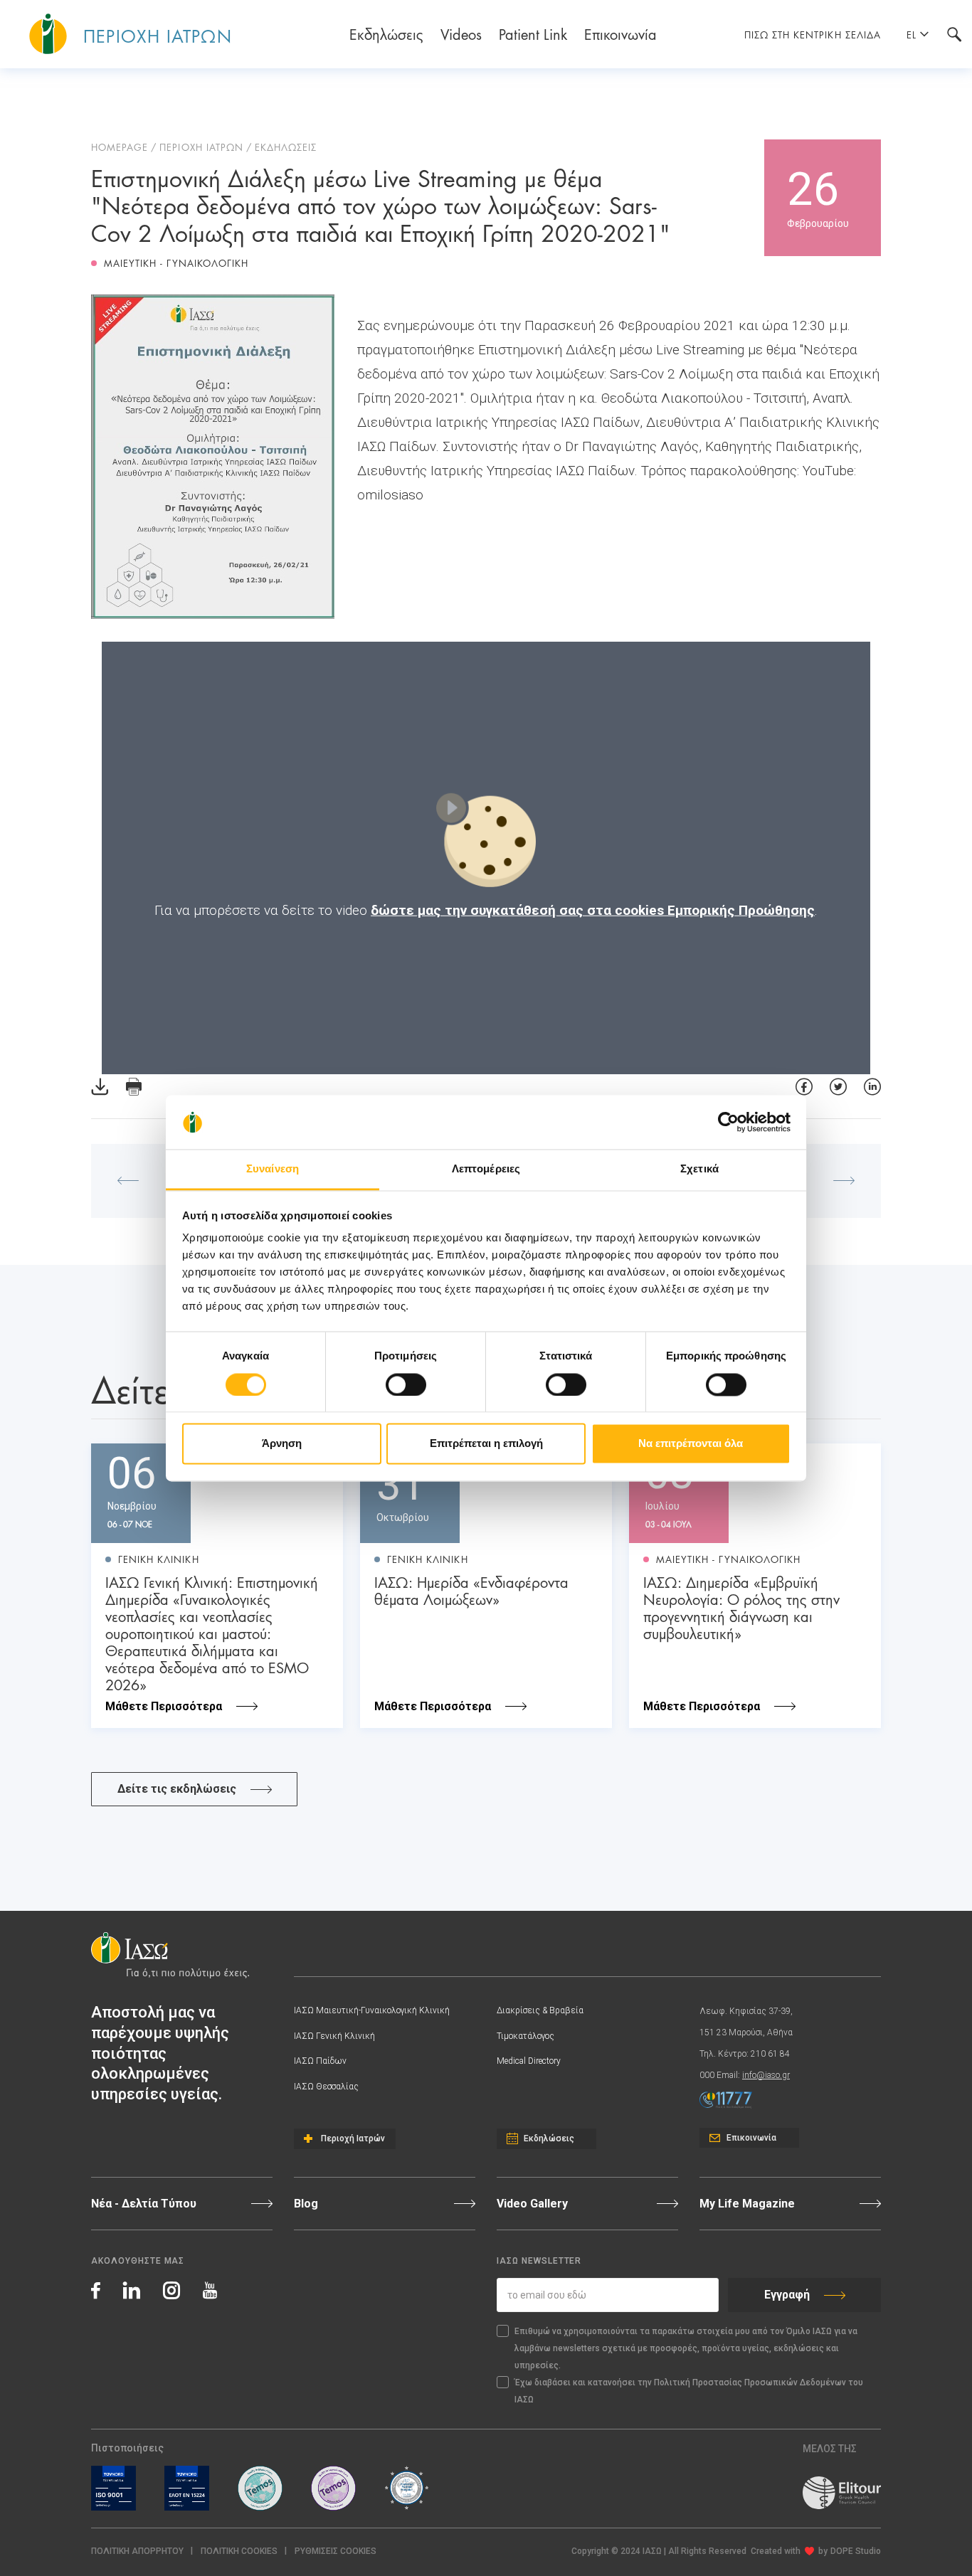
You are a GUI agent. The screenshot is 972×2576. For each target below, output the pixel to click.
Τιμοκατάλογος (525, 2036)
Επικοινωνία (620, 33)
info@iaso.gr (766, 2075)
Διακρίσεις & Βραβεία (540, 2010)
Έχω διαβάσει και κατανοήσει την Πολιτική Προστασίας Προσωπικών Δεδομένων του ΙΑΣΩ (689, 2391)
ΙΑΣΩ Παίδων (320, 2061)
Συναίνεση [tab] (273, 1169)
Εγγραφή (787, 2295)
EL (912, 34)
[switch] (406, 1384)
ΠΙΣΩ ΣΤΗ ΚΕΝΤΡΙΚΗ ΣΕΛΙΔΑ (813, 34)
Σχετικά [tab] (699, 1169)
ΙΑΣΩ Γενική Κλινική (334, 2036)
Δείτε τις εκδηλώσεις (177, 1789)
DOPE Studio (856, 2551)
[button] (336, 2551)
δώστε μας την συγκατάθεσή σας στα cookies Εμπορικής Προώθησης (593, 910)
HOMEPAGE (120, 147)
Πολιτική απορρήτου (137, 2551)
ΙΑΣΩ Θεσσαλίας (326, 2087)
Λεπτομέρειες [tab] (486, 1169)
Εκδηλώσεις (386, 33)
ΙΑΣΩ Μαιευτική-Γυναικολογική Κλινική (372, 2010)
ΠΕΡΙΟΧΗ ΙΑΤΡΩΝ (201, 147)
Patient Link (533, 33)
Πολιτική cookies (239, 2551)
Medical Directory (529, 2061)
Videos (461, 33)
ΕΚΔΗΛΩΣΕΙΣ (286, 147)
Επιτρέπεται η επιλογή (486, 1444)
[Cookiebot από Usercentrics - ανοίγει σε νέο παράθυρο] (728, 1122)
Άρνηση (282, 1444)
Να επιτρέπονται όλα (691, 1444)
